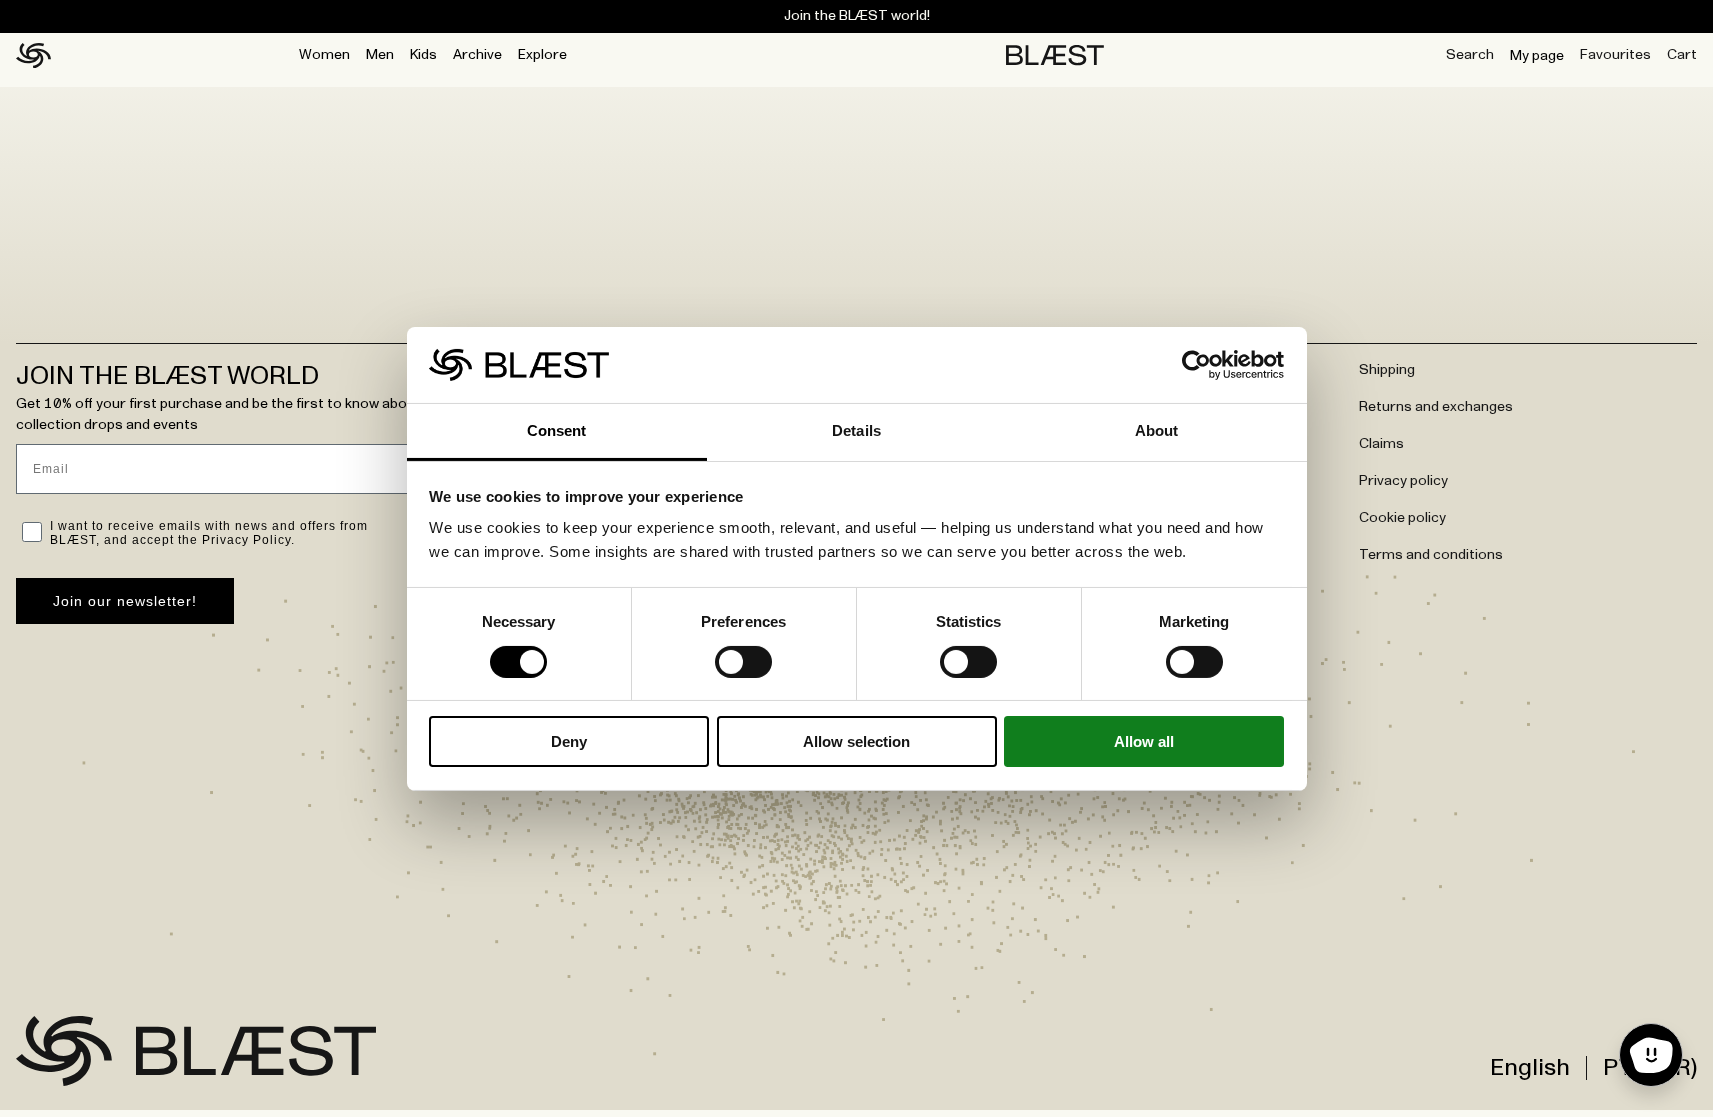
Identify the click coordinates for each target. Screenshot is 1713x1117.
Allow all (1144, 741)
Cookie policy (1402, 518)
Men (380, 55)
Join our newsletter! (125, 601)
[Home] (33, 56)
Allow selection (856, 741)
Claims (1381, 444)
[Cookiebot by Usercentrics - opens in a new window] (1196, 365)
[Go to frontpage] (64, 1051)
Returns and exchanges (1436, 407)
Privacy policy (1403, 481)
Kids (423, 55)
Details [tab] (856, 430)
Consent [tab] (557, 430)
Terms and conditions (1431, 555)
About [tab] (1157, 430)
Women (324, 55)
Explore (542, 55)
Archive (477, 55)
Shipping (1387, 370)
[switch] (743, 662)
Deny (569, 741)
